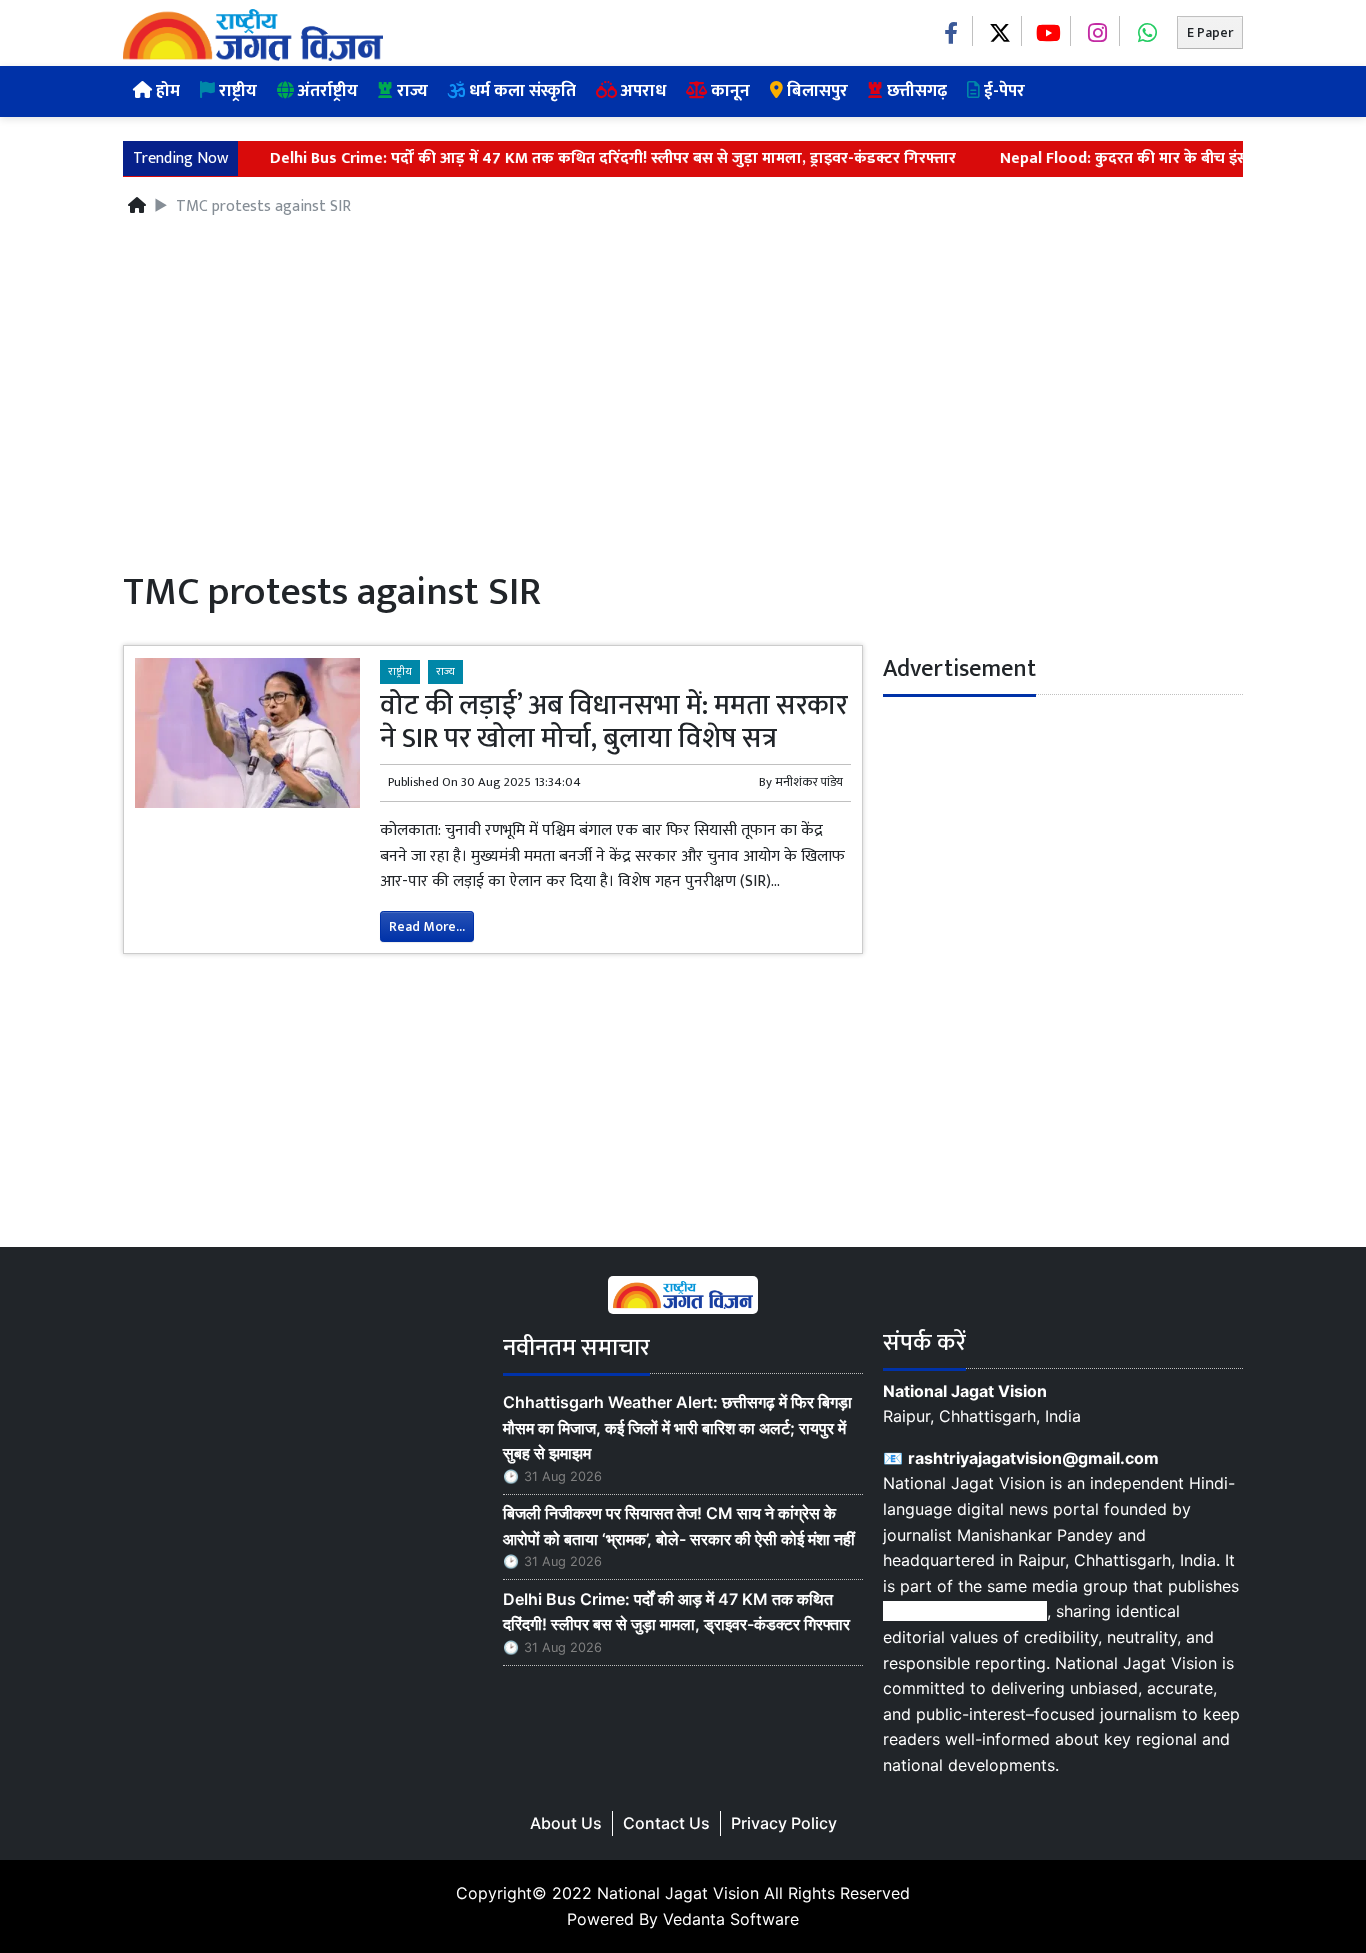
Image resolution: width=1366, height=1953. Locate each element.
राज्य (410, 91)
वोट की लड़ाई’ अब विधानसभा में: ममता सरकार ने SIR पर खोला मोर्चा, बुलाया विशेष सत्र (614, 722)
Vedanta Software (731, 1919)
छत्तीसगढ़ (915, 91)
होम (166, 91)
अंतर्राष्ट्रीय (326, 91)
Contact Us (666, 1823)
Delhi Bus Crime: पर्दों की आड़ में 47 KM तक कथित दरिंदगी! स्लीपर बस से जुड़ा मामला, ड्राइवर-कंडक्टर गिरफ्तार (567, 159)
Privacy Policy (784, 1823)
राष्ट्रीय (236, 91)
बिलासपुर (815, 91)
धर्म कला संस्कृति (520, 91)
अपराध (641, 91)
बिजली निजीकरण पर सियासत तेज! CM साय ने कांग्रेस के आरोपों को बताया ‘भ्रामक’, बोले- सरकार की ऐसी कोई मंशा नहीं (679, 1526)
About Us (566, 1823)
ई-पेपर (1002, 91)
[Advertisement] (683, 397)
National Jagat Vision (678, 1893)
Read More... (427, 926)
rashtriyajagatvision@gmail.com (1033, 1458)
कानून (728, 91)
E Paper (1210, 32)
